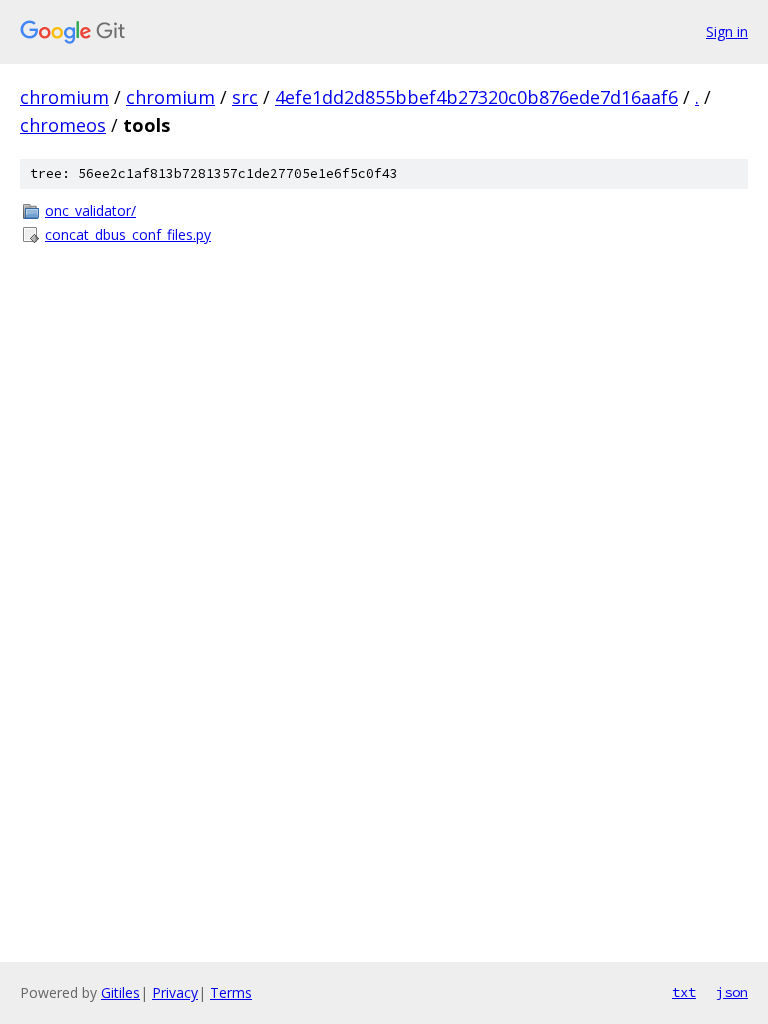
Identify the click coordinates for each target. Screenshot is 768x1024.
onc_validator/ (90, 210)
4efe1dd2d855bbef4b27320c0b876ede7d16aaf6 (476, 97)
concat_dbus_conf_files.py (128, 234)
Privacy (175, 992)
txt (684, 992)
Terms (231, 992)
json (732, 992)
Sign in (727, 31)
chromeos (63, 125)
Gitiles (120, 992)
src (245, 97)
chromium (64, 97)
